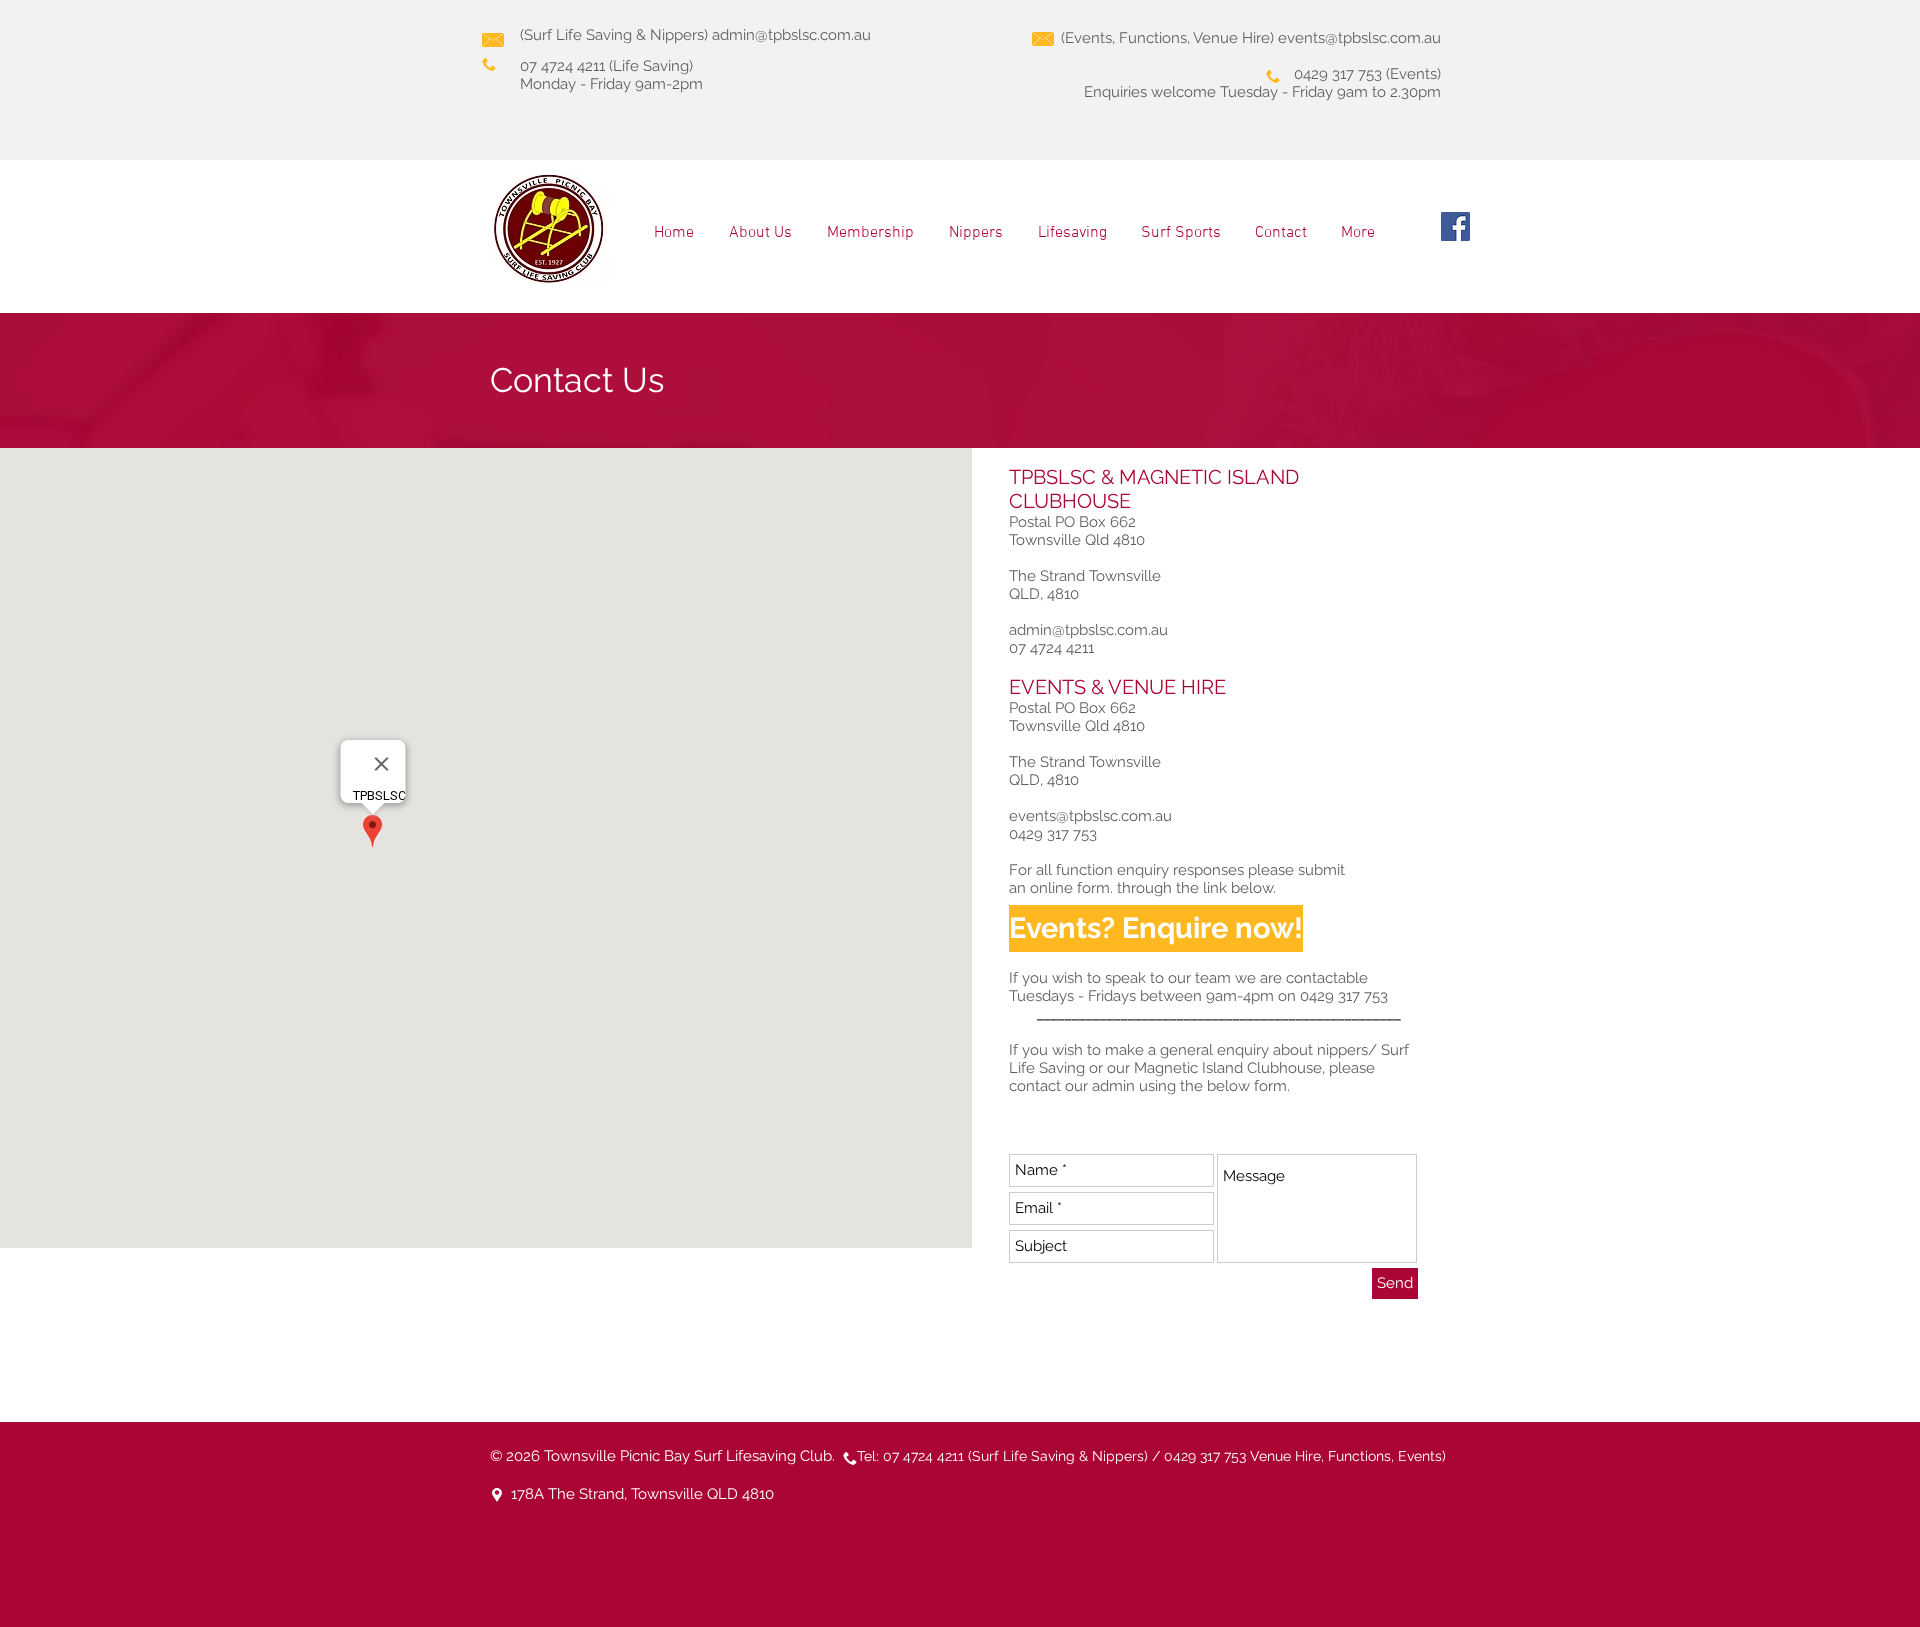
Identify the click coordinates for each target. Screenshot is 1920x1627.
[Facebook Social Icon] (1455, 226)
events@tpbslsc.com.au (1359, 38)
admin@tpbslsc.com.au (791, 35)
